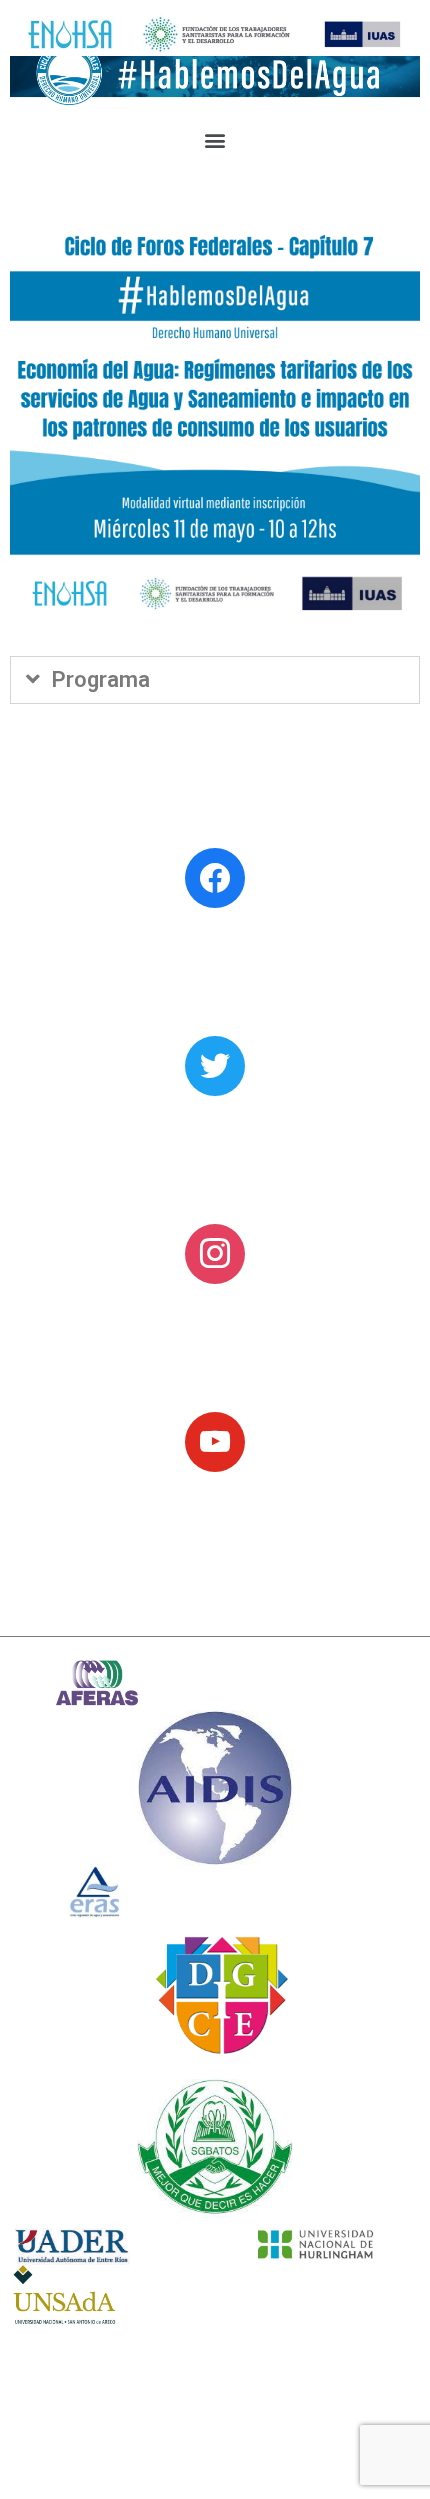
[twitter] (215, 1064)
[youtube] (215, 1440)
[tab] (215, 680)
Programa (101, 679)
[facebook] (215, 876)
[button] (215, 139)
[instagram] (215, 1252)
